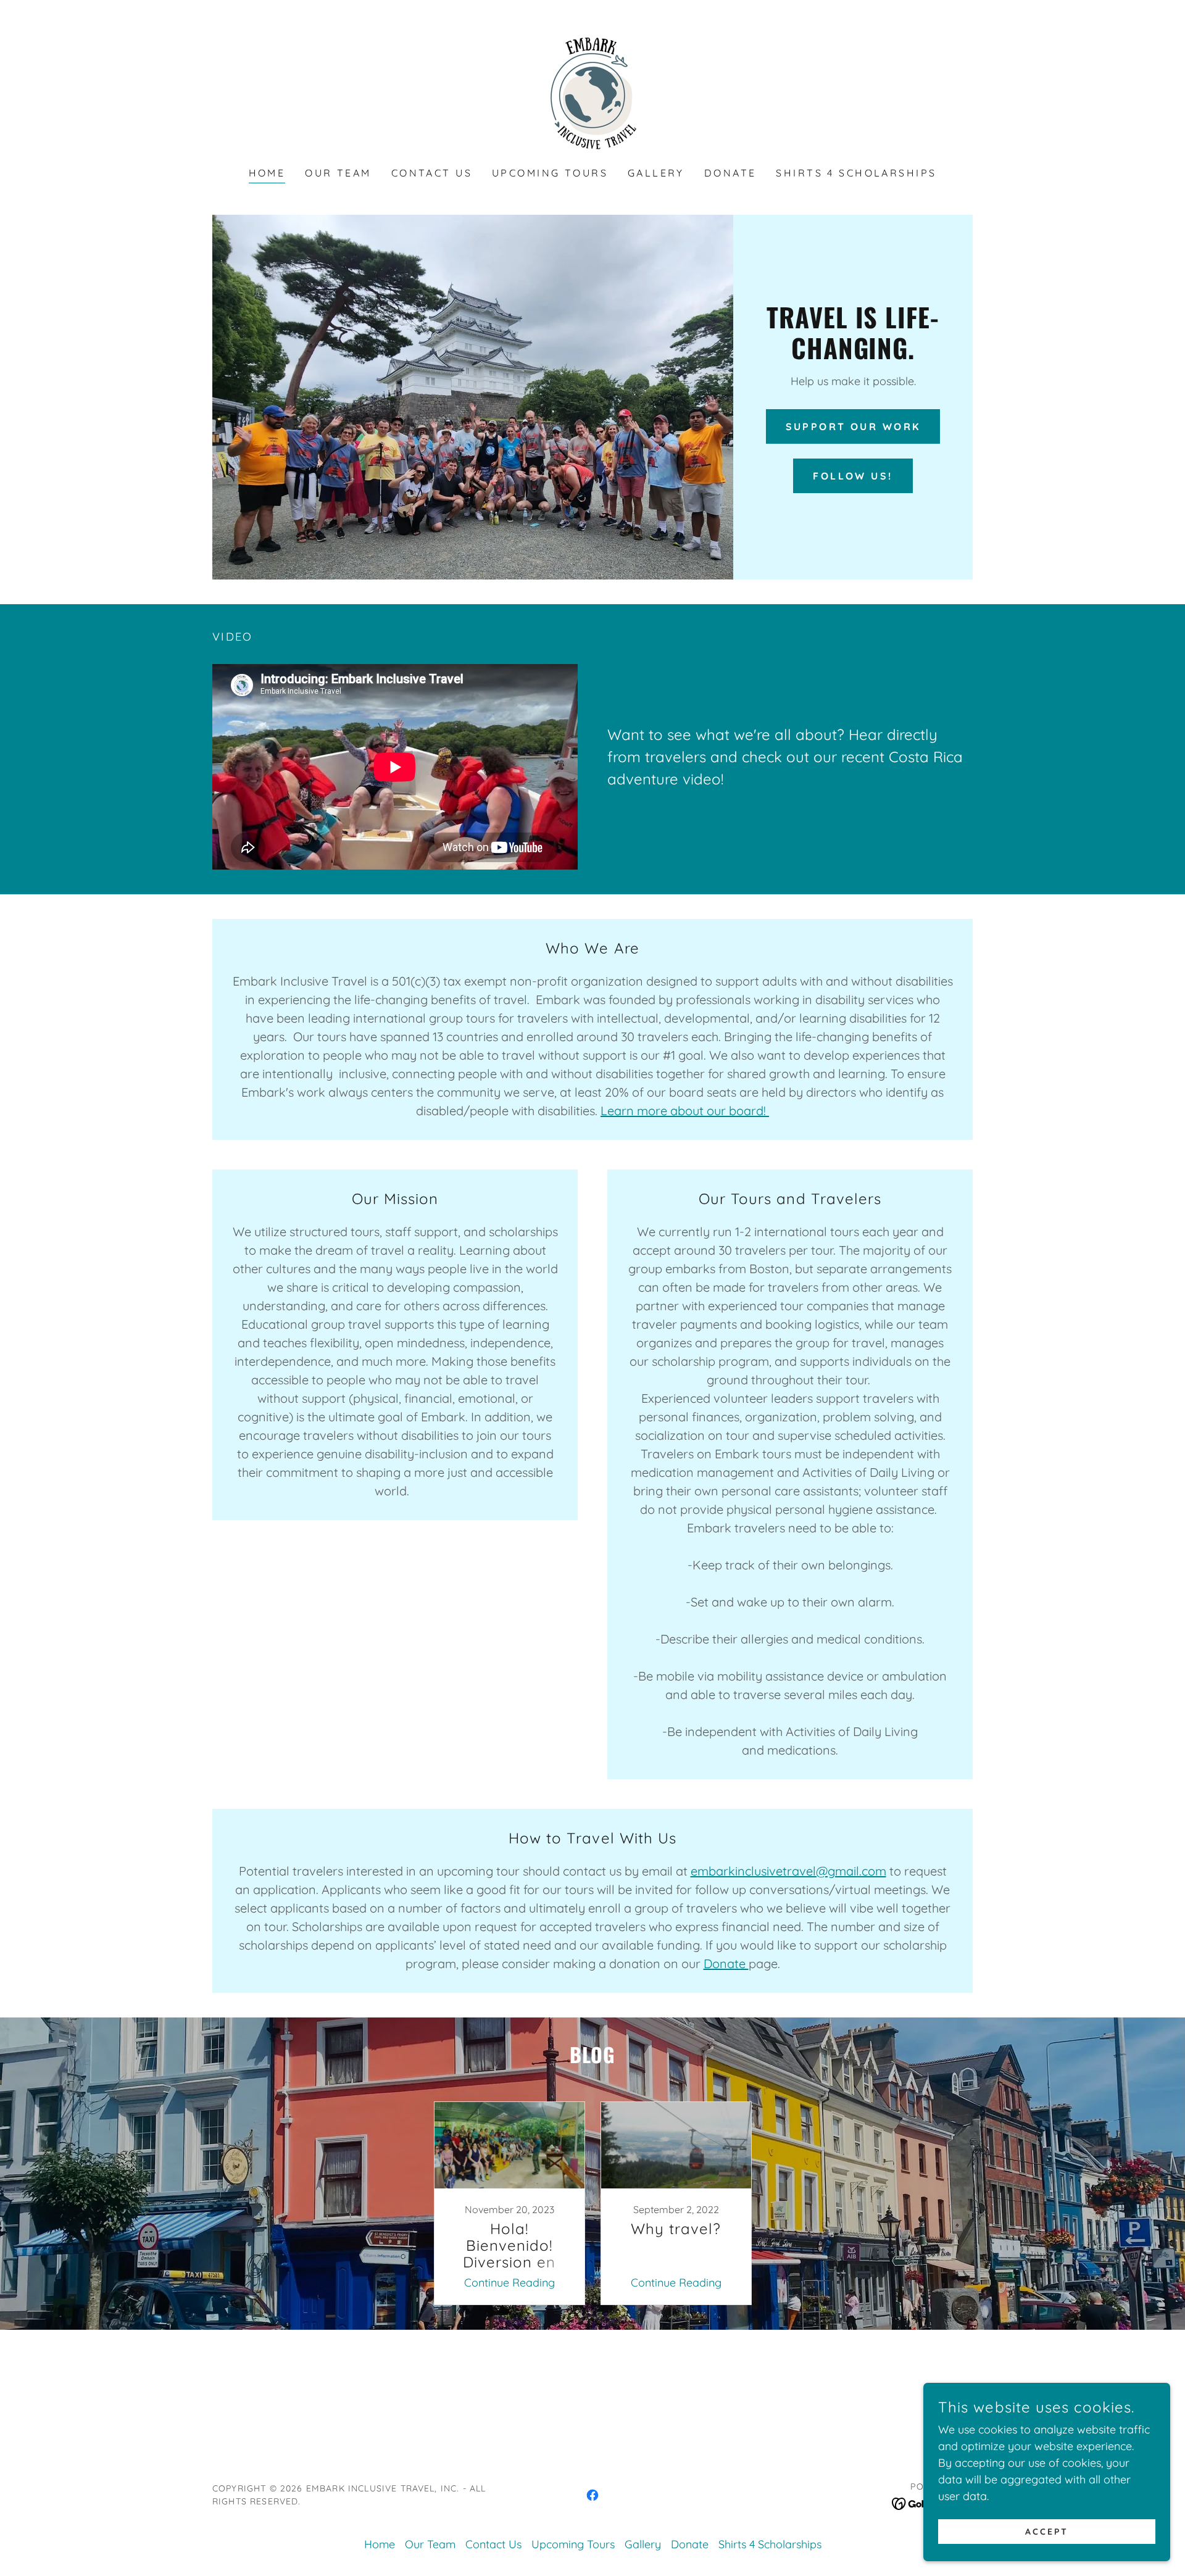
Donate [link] (730, 173)
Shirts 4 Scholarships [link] (856, 173)
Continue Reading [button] (509, 2283)
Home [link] (267, 173)
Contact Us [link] (432, 173)
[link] (592, 92)
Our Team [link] (338, 173)
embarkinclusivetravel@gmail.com (788, 1871)
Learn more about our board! (685, 1111)
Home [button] (380, 2544)
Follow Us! (853, 476)
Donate (726, 1963)
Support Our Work (853, 426)
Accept (1047, 2532)
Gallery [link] (656, 173)
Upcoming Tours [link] (550, 173)
